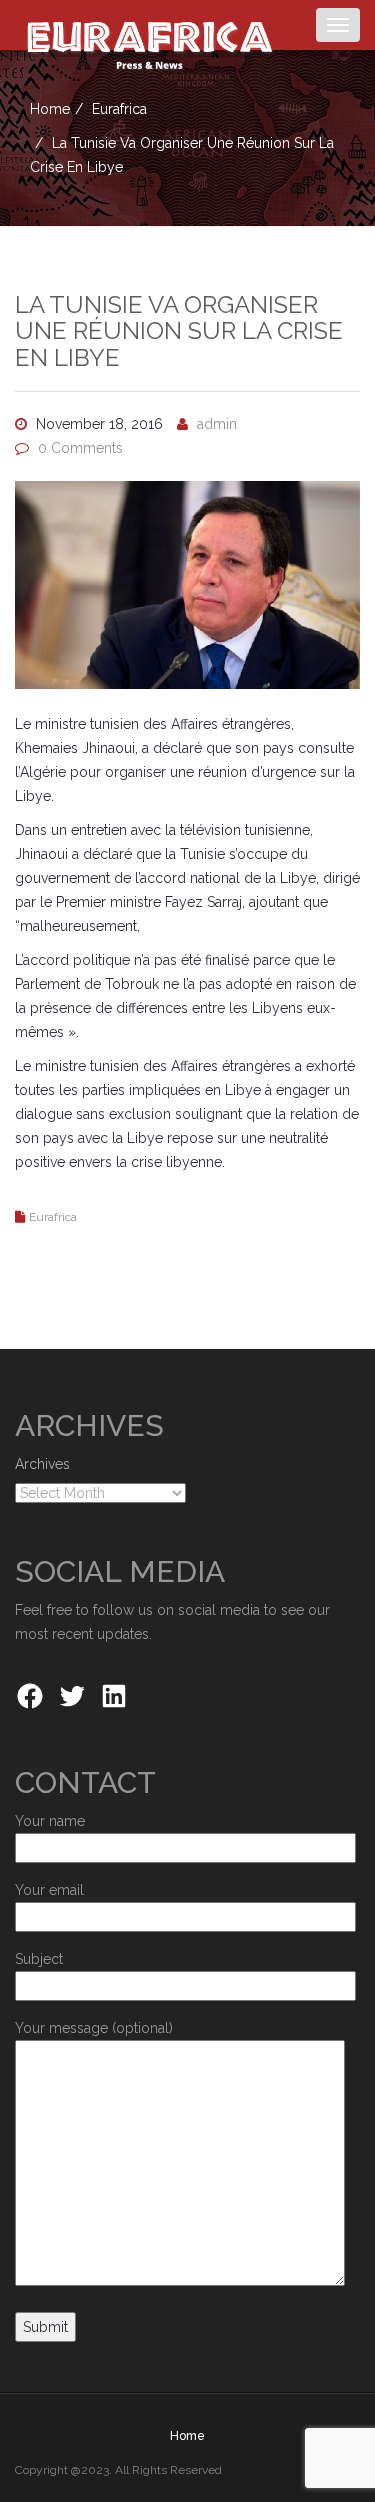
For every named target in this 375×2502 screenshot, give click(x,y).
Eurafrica (119, 109)
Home (50, 109)
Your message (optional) (94, 2028)
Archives (42, 1464)
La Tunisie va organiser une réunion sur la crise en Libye (179, 331)
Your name (50, 1821)
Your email (49, 1890)
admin (217, 424)
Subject (39, 1959)
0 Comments (80, 448)
